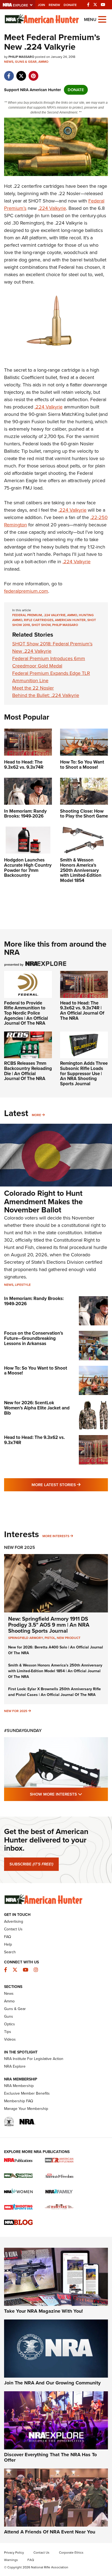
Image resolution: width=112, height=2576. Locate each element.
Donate (70, 5)
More (36, 1115)
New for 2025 (16, 1711)
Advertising (14, 1921)
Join (41, 5)
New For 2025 (20, 1547)
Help (8, 1944)
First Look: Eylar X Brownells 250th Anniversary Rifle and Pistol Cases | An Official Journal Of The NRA (55, 1692)
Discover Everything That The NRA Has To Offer (50, 2457)
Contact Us (13, 1929)
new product (69, 1638)
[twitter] (21, 73)
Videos (10, 2039)
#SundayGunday (23, 1730)
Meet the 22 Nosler (33, 688)
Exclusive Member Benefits (27, 2093)
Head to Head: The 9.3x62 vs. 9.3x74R (34, 1440)
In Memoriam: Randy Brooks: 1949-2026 (34, 1301)
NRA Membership (19, 2086)
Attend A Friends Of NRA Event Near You (50, 2532)
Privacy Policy (14, 2553)
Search (10, 1952)
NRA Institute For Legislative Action (34, 2059)
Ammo (43, 62)
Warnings (11, 2560)
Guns (9, 2016)
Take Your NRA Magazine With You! (43, 2311)
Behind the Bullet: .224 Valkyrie (46, 695)
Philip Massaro (65, 625)
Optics (10, 2024)
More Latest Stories (70, 1485)
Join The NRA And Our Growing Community (52, 2383)
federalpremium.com (26, 591)
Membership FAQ (19, 2101)
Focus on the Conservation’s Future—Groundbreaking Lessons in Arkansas (34, 1338)
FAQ (8, 1937)
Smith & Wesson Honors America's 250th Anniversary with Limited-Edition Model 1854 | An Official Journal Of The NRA (55, 1671)
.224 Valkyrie (52, 208)
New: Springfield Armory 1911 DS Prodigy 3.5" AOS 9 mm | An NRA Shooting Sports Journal (49, 1625)
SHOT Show (41, 625)
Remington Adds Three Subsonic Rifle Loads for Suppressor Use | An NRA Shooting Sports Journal (84, 1074)
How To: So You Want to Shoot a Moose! (36, 1371)
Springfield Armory (26, 1638)
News (9, 62)
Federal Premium (27, 615)
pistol (50, 1638)
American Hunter (70, 620)
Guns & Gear (26, 62)
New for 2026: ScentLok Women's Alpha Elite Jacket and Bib (37, 1408)
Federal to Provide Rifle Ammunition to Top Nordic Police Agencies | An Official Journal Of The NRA (26, 1013)
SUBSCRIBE (31, 1864)
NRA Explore (15, 2066)
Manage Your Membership (26, 2109)
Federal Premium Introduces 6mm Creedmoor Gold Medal (49, 662)
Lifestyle (23, 1285)
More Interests (56, 1536)
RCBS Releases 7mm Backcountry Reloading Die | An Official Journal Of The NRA (28, 1071)
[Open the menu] (102, 19)
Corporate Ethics (71, 2553)
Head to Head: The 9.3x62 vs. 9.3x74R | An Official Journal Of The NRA (82, 1011)
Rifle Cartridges (39, 620)
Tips (8, 2032)
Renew (54, 5)
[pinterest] (33, 73)
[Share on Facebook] (9, 73)
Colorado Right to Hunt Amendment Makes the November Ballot (43, 1202)
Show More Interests (69, 1794)
